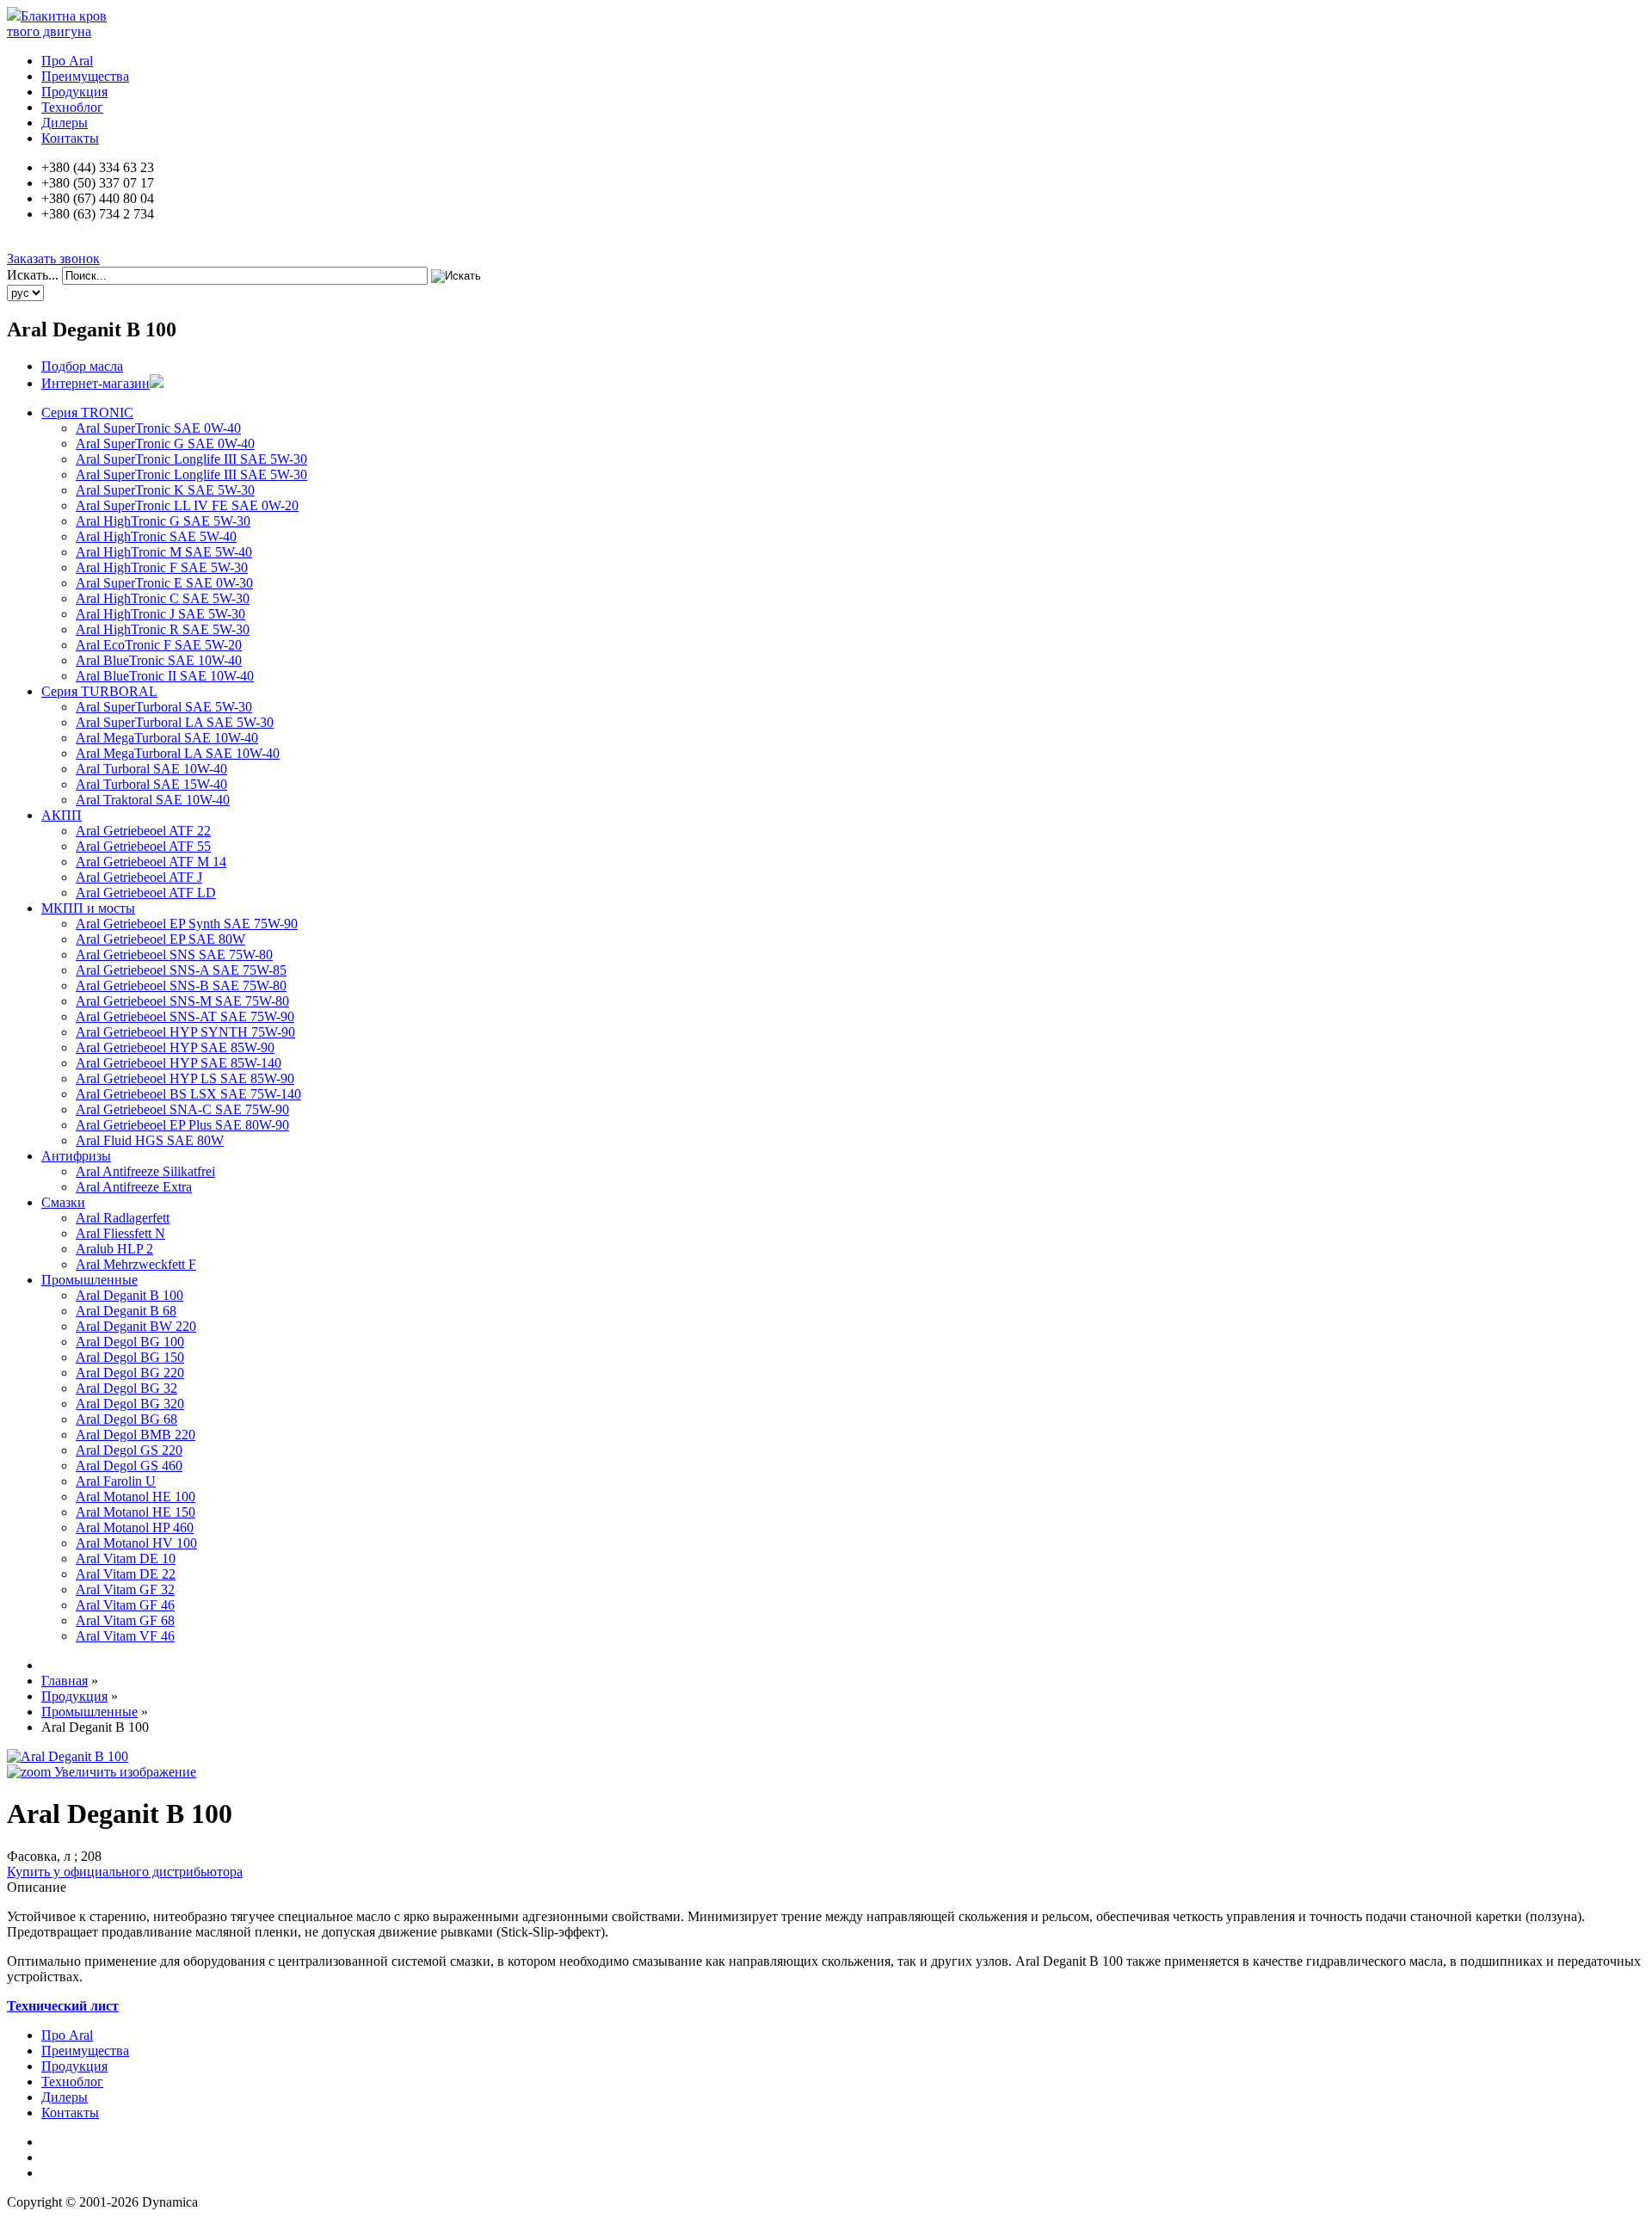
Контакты (70, 138)
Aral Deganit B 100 (129, 1295)
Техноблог (72, 107)
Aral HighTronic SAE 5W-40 (156, 536)
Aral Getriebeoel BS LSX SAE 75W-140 (188, 1094)
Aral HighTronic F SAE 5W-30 (162, 567)
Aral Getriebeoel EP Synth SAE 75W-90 (187, 924)
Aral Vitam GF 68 (125, 1620)
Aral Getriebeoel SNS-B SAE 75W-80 (181, 985)
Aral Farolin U (116, 1481)
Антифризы (76, 1156)
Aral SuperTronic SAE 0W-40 (158, 428)
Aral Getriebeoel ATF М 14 (151, 862)
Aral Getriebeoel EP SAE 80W (160, 939)
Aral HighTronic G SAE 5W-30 (163, 521)
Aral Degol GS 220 (129, 1450)
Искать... (33, 275)
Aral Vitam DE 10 (126, 1558)
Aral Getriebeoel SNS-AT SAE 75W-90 (185, 1016)
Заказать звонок (53, 259)
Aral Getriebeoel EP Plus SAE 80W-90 (182, 1125)
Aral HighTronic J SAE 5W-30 (160, 614)
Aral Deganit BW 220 (136, 1326)
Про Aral (67, 61)
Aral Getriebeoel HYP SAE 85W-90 (175, 1047)
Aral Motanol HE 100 (136, 1496)
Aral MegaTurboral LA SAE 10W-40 (178, 753)
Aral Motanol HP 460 (135, 1527)
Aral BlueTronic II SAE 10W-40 (165, 676)
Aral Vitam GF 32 (125, 1589)
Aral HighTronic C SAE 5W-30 (163, 598)
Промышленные (89, 1280)
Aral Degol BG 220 (130, 1373)
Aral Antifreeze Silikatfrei (145, 1171)
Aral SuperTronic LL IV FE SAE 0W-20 (187, 505)
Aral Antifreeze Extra (134, 1187)
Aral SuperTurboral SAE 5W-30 (164, 707)
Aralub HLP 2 (114, 1249)
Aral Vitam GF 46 (125, 1605)
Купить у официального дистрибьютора (125, 1872)
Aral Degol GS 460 (129, 1466)
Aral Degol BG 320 (130, 1404)
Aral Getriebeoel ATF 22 (143, 831)
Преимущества (85, 76)
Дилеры (65, 123)
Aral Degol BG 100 (130, 1342)
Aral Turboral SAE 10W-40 (151, 769)
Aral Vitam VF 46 (125, 1636)
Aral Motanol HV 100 (136, 1543)
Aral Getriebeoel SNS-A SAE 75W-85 (181, 970)
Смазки (63, 1202)
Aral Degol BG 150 (130, 1357)
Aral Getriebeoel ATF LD (146, 893)
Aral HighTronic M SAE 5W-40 (164, 552)
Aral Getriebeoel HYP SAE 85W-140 (179, 1063)
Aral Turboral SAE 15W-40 (151, 784)
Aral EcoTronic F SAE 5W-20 (159, 645)
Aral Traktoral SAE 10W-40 (153, 800)
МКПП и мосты (88, 908)
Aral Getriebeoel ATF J (139, 877)
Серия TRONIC (87, 413)
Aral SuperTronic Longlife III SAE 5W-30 (191, 459)
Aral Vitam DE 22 (126, 1574)
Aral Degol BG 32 (126, 1388)
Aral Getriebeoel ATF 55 (143, 846)
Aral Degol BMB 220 (136, 1435)
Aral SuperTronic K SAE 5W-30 (165, 490)
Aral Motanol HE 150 (136, 1512)
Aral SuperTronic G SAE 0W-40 (165, 443)
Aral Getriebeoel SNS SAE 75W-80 (174, 955)
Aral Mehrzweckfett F (136, 1264)
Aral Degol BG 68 (126, 1419)
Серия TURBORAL (99, 691)
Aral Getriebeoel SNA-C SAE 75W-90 (182, 1109)
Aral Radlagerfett (123, 1218)
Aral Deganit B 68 (126, 1311)
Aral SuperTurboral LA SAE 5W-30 (175, 722)
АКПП (62, 815)
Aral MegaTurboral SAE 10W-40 (167, 738)
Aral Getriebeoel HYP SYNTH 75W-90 (185, 1032)
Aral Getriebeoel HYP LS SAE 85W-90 (185, 1078)
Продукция (74, 92)
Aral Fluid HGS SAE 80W (150, 1140)
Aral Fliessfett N (120, 1233)
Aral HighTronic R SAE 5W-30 (163, 629)
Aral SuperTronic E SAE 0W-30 (164, 583)
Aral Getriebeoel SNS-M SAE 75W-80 (182, 1001)
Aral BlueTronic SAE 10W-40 (159, 660)
